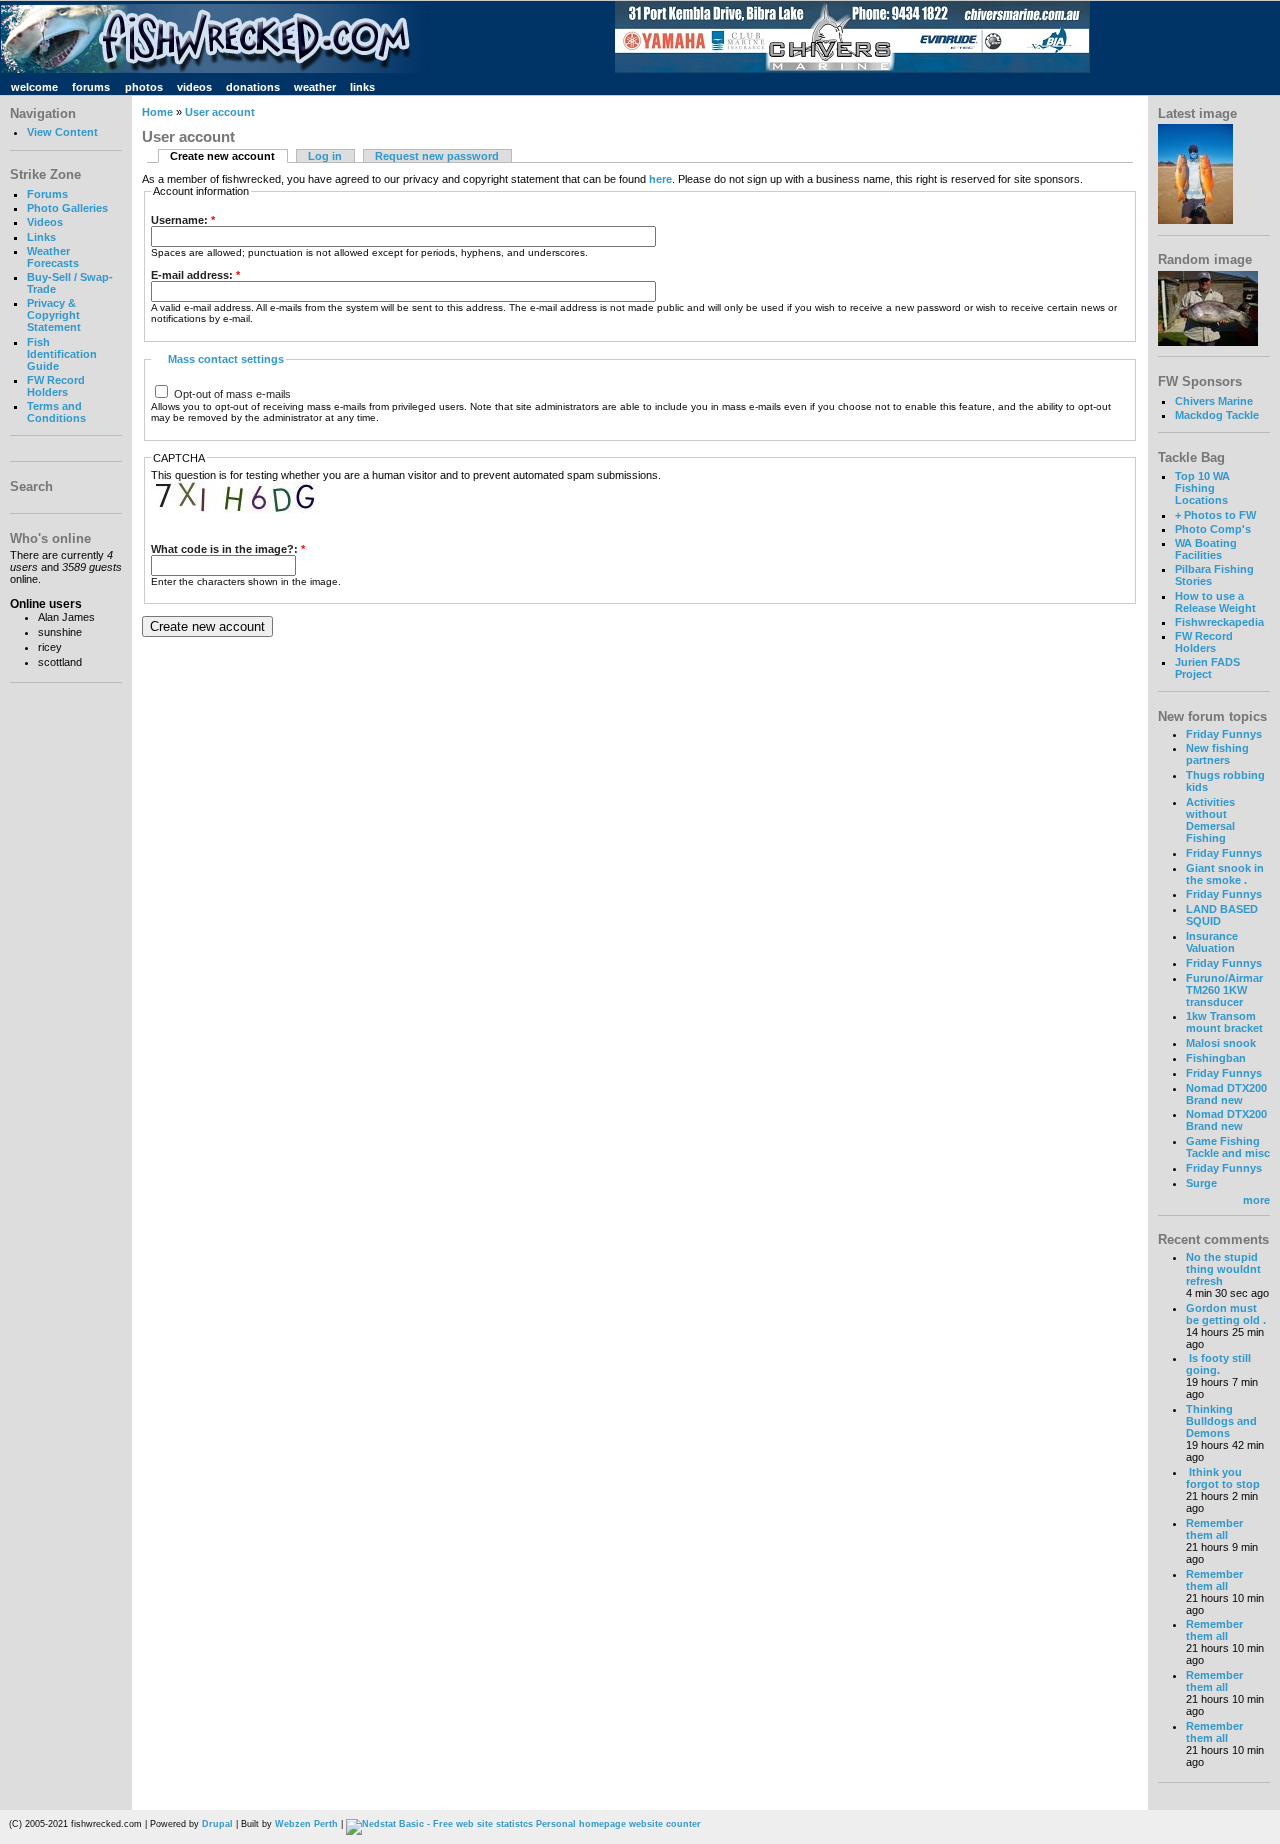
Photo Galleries (67, 208)
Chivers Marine (1214, 401)
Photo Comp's (1213, 529)
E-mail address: (195, 275)
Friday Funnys (1224, 734)
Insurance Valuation (1212, 942)
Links (41, 237)
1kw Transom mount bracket (1224, 1022)
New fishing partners (1217, 754)
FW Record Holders (56, 386)
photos (144, 87)
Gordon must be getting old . (1226, 1314)
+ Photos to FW (1215, 515)
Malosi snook (1221, 1043)
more (1256, 1200)
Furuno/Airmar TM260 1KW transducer (1224, 990)
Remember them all (1214, 1529)
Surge (1201, 1183)
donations (253, 87)
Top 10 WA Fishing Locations (1202, 488)
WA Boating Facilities (1206, 549)
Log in (325, 156)
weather (315, 87)
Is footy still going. (1218, 1364)
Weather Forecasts (53, 257)
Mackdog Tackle (1217, 415)
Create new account (222, 156)
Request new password (437, 156)
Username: (183, 220)
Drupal (217, 1824)
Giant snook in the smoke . (1225, 874)
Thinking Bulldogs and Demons (1221, 1421)
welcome (34, 87)
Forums (47, 194)
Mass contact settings (226, 359)
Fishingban (1216, 1058)
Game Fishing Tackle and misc (1228, 1147)
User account (220, 112)
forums (91, 87)
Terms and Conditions (56, 412)
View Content (62, 132)
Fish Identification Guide (62, 354)
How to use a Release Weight (1215, 602)
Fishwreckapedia (1219, 622)
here (660, 179)
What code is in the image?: (228, 549)
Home (157, 112)
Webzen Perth (306, 1824)
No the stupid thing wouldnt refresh (1223, 1269)
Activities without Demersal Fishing (1210, 820)
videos (194, 87)
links (362, 87)
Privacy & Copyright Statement (54, 315)
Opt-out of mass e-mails (231, 394)
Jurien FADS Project (1207, 668)
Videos (45, 222)
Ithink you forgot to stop (1223, 1478)
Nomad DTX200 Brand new (1226, 1094)
